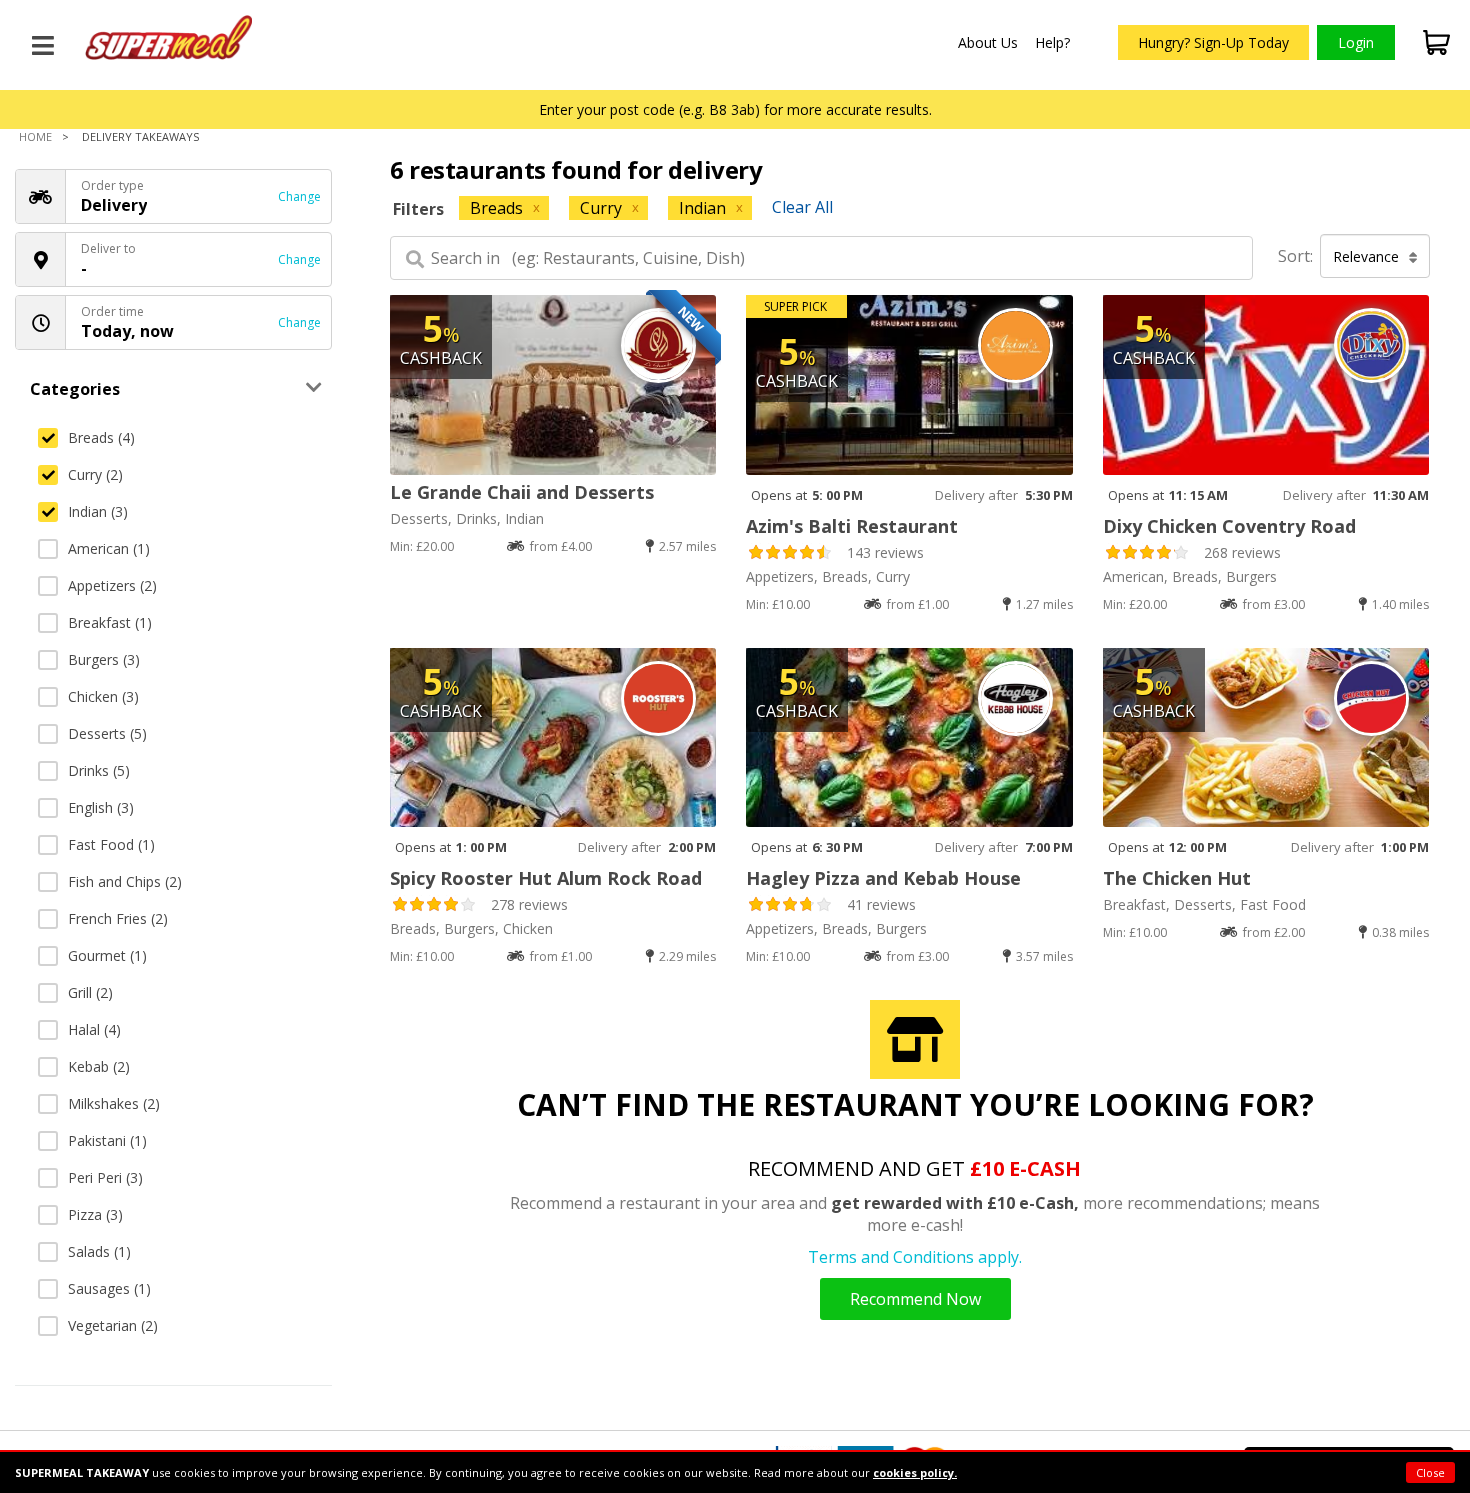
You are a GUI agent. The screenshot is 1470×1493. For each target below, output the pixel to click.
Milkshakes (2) (114, 1103)
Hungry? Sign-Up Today (1213, 42)
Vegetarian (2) (113, 1325)
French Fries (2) (118, 918)
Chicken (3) (103, 696)
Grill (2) (90, 992)
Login (1356, 42)
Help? (1052, 42)
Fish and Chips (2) (125, 881)
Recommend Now (915, 1299)
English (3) (101, 807)
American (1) (109, 548)
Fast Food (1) (111, 844)
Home (35, 136)
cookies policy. (915, 1472)
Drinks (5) (99, 770)
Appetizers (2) (112, 585)
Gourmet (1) (107, 955)
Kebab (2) (99, 1066)
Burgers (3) (104, 659)
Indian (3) (98, 511)
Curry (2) (95, 474)
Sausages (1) (109, 1288)
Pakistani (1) (107, 1140)
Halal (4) (94, 1029)
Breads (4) (101, 437)
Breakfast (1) (110, 622)
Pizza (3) (95, 1214)
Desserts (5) (107, 733)
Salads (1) (99, 1251)
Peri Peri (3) (105, 1177)
